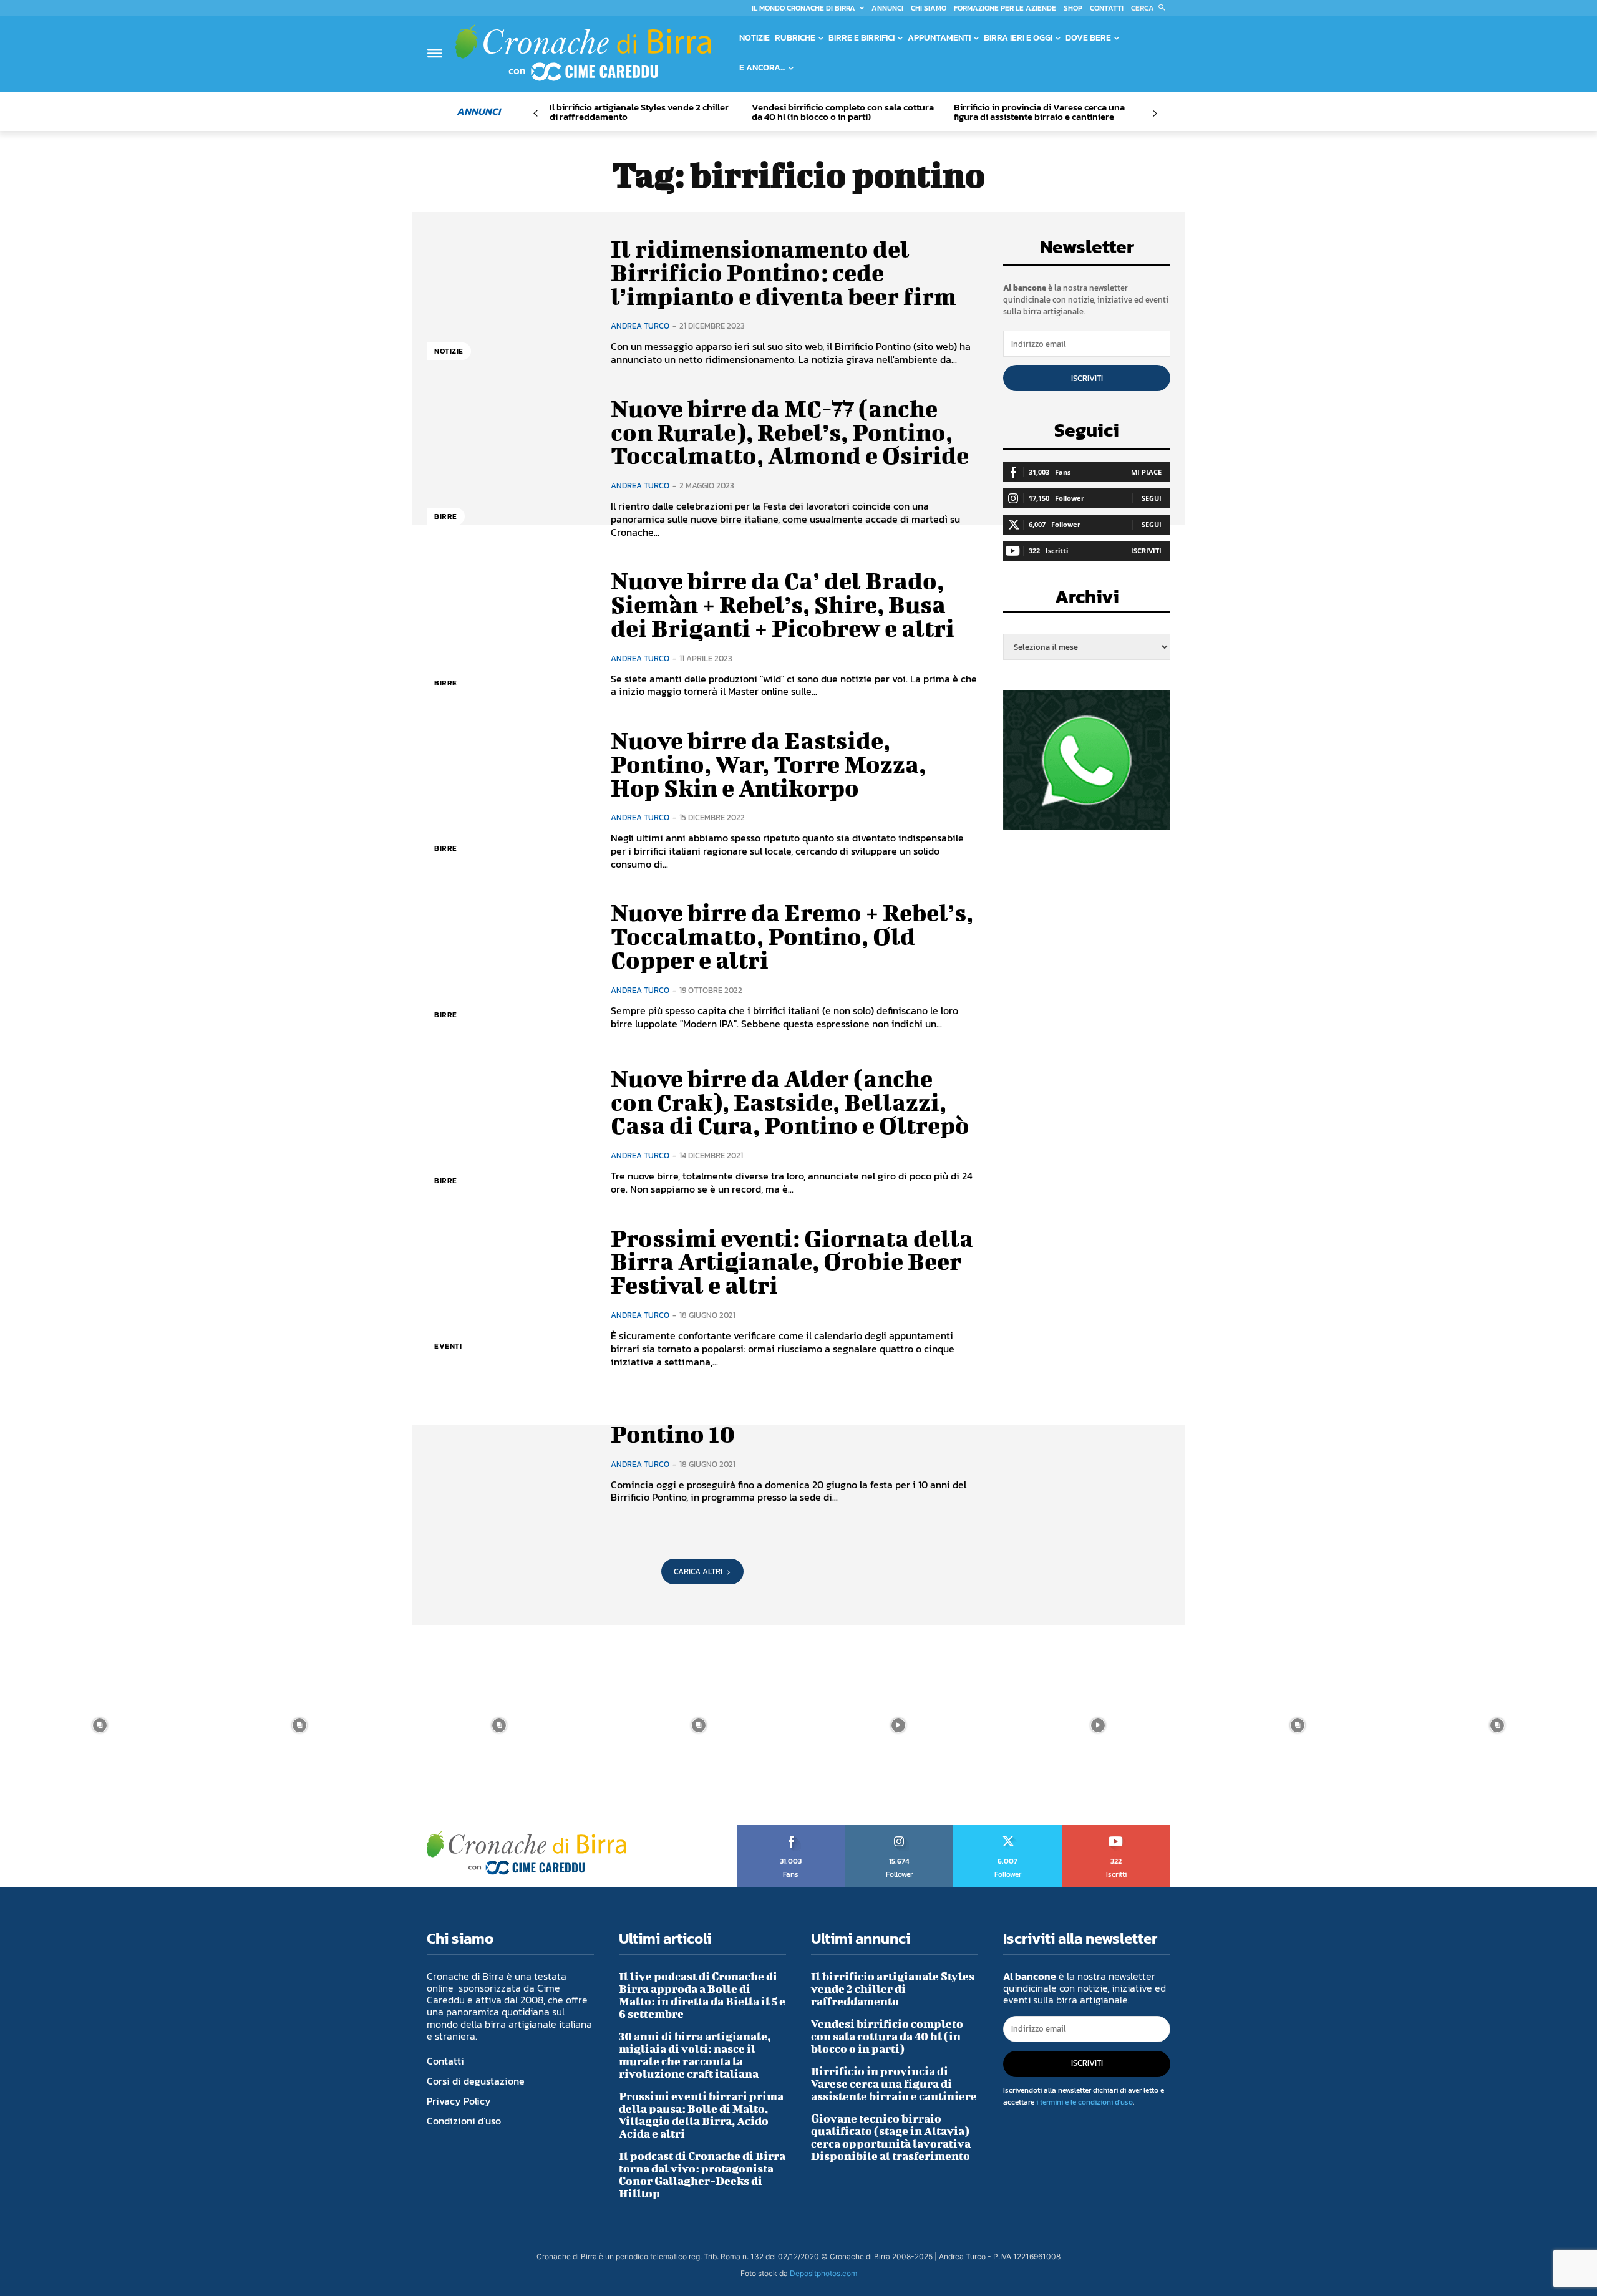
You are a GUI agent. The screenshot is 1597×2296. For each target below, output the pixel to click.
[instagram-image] (100, 1725)
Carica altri (698, 1572)
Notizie (449, 351)
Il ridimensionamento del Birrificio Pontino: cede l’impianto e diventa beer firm (784, 273)
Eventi (448, 1346)
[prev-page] (536, 114)
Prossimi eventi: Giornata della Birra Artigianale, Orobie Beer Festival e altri (792, 1262)
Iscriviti (1087, 378)
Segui (1152, 498)
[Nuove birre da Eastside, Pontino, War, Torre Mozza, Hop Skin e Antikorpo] (509, 799)
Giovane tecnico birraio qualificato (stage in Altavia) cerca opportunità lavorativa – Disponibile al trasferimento (895, 2137)
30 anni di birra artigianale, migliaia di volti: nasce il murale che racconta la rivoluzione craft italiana (695, 2055)
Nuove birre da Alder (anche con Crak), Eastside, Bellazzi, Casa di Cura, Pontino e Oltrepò (790, 1102)
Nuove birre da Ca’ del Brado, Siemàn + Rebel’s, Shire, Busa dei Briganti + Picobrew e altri (783, 604)
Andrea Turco (640, 326)
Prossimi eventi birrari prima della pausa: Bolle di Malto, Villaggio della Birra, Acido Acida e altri (701, 2115)
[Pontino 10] (509, 1463)
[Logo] (583, 52)
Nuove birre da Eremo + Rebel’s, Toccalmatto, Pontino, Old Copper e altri (792, 936)
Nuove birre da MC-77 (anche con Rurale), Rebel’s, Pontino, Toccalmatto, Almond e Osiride (790, 432)
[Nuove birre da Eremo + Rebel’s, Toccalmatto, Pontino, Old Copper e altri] (509, 966)
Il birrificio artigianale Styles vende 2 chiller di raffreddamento (639, 112)
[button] (1151, 8)
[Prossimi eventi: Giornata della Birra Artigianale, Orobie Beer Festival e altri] (509, 1297)
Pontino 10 (673, 1434)
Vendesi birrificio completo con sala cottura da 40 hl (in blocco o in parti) (843, 112)
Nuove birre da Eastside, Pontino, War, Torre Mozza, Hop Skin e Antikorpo (768, 764)
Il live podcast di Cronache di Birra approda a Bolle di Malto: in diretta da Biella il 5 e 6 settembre (702, 1995)
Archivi (1087, 600)
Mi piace (1146, 472)
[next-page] (1154, 114)
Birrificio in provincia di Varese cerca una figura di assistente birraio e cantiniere (1039, 112)
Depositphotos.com (823, 2273)
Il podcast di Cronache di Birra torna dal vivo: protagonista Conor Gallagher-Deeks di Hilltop (702, 2175)
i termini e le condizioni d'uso (1085, 2102)
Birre (446, 516)
